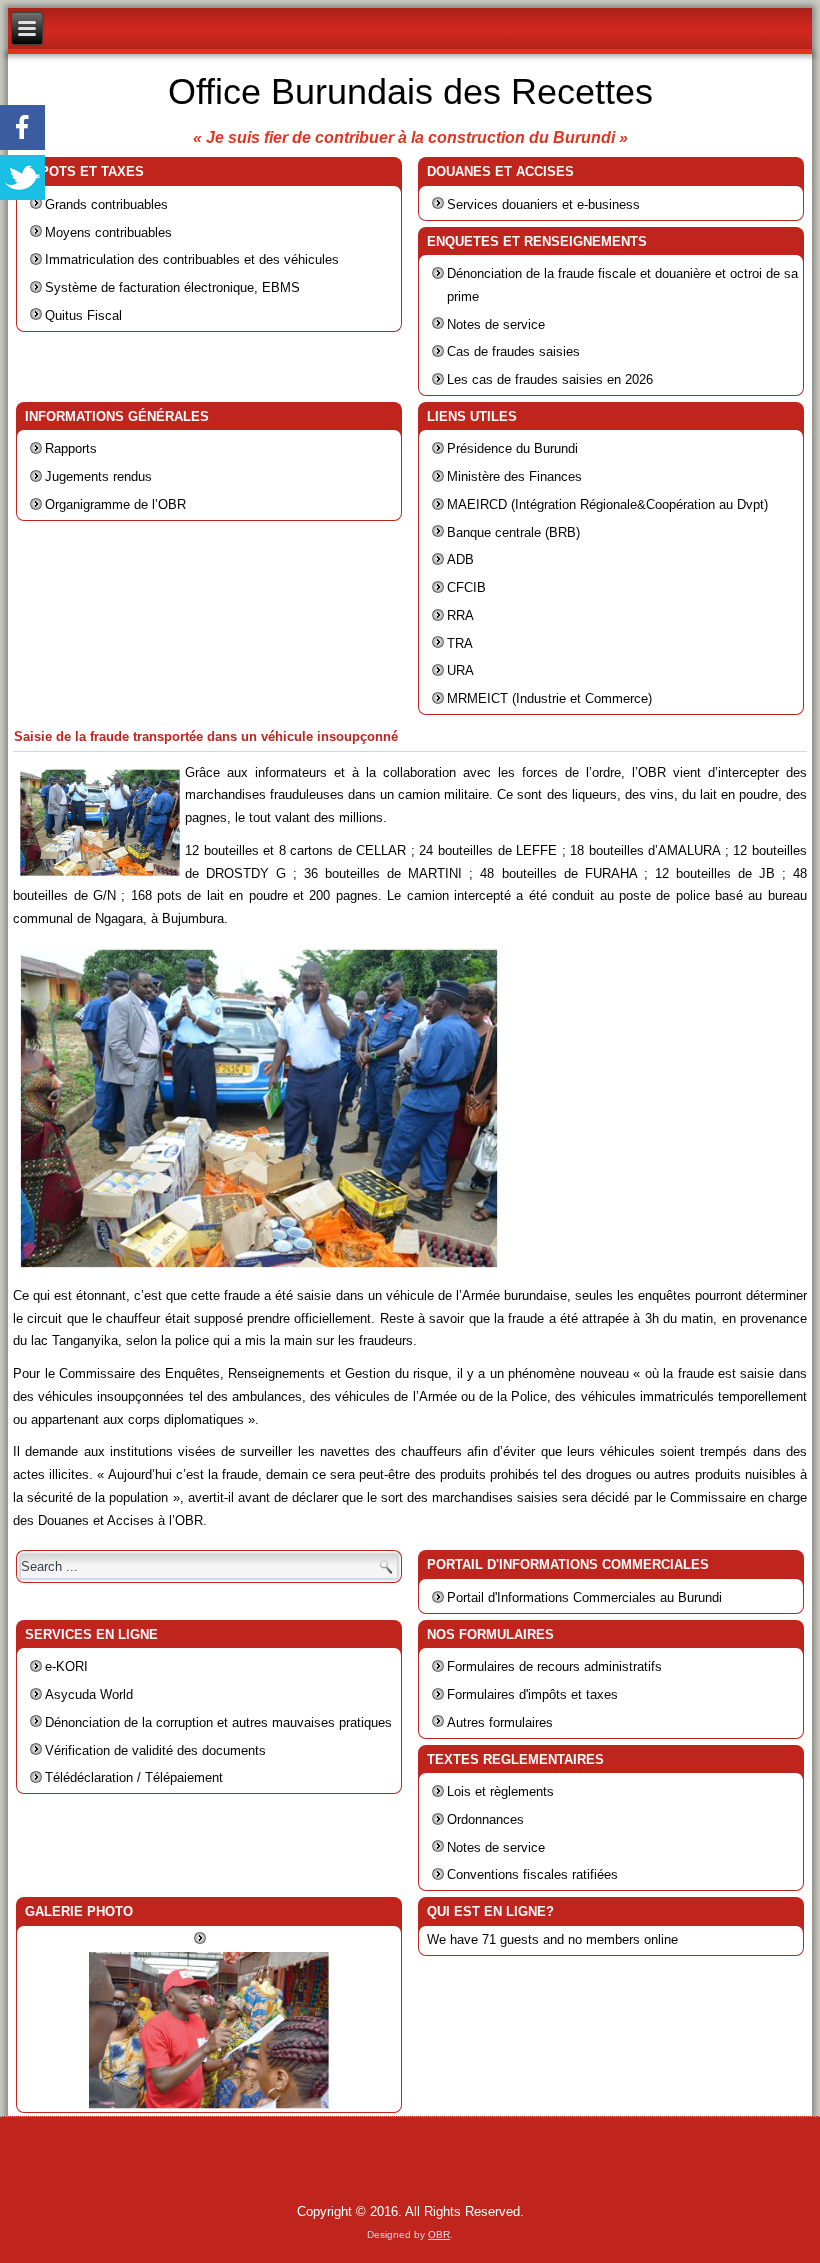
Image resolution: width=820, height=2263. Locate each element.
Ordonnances (485, 1819)
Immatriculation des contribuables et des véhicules (192, 259)
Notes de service (496, 324)
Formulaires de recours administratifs (554, 1666)
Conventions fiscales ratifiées (532, 1874)
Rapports (71, 448)
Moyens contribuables (108, 232)
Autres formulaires (500, 1722)
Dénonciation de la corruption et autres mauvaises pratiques (218, 1722)
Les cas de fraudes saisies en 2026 (550, 379)
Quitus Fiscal (83, 315)
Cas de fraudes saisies (513, 351)
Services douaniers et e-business (543, 204)
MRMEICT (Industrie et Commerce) (549, 698)
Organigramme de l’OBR (115, 504)
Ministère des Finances (514, 476)
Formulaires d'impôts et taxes (532, 1694)
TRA (460, 643)
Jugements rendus (98, 476)
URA (460, 670)
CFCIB (466, 587)
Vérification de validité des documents (155, 1750)
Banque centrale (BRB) (513, 532)
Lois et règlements (500, 1791)
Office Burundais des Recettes (410, 91)
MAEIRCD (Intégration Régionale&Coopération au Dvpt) (607, 504)
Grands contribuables (106, 204)
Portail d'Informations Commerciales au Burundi (584, 1597)
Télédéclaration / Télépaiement (134, 1777)
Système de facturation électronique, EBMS (172, 287)
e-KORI (66, 1666)
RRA (460, 615)
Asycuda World (89, 1694)
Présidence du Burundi (512, 448)
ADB (460, 559)
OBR (439, 2234)
